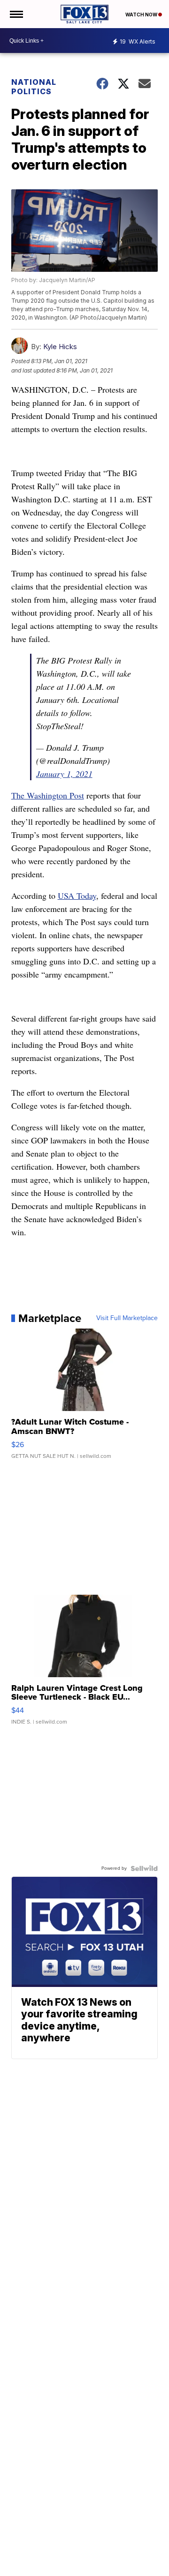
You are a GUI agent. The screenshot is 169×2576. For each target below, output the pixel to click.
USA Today (77, 896)
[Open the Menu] (16, 14)
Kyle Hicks (60, 347)
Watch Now (142, 15)
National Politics (34, 87)
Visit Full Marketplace (127, 1318)
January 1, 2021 (64, 774)
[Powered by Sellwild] (144, 1868)
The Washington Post (48, 795)
